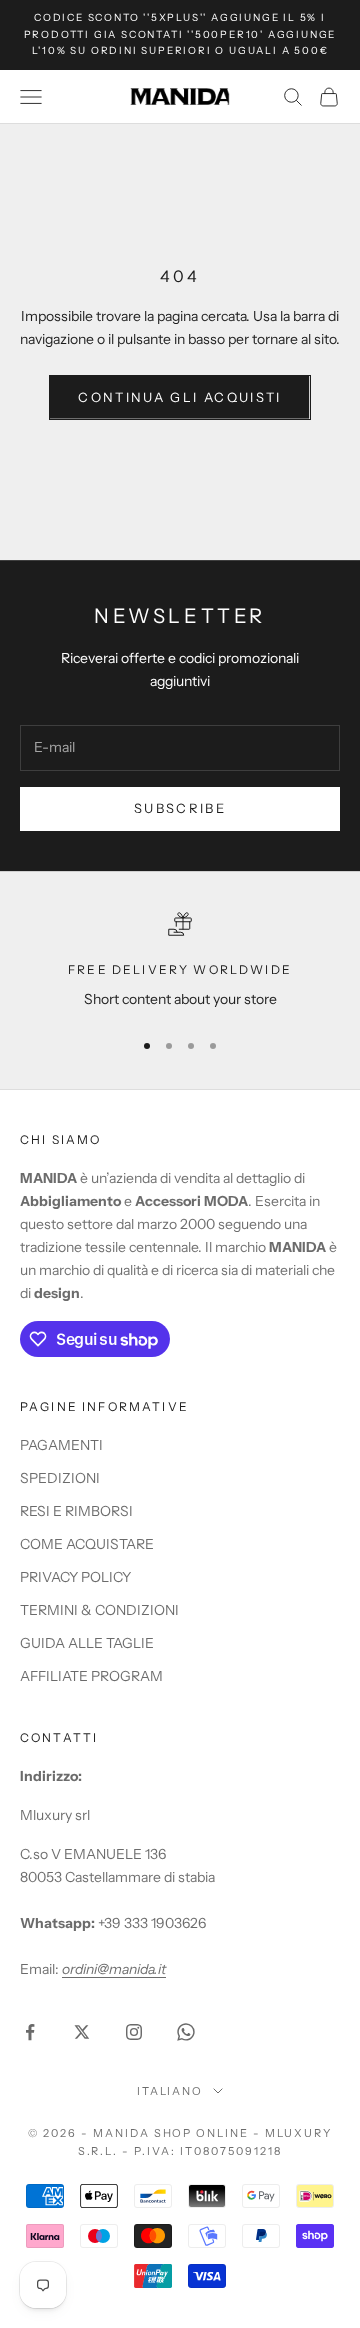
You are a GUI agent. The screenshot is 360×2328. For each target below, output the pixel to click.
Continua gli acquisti (179, 397)
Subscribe (180, 808)
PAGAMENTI (61, 1445)
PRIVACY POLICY (75, 1577)
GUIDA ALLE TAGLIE (87, 1643)
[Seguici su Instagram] (134, 2032)
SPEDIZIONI (60, 1478)
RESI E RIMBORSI (76, 1511)
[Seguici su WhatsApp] (186, 2032)
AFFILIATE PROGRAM (91, 1676)
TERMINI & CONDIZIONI (99, 1610)
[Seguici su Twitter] (82, 2032)
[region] (180, 961)
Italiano (170, 2091)
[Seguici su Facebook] (30, 2032)
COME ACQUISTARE (87, 1544)
